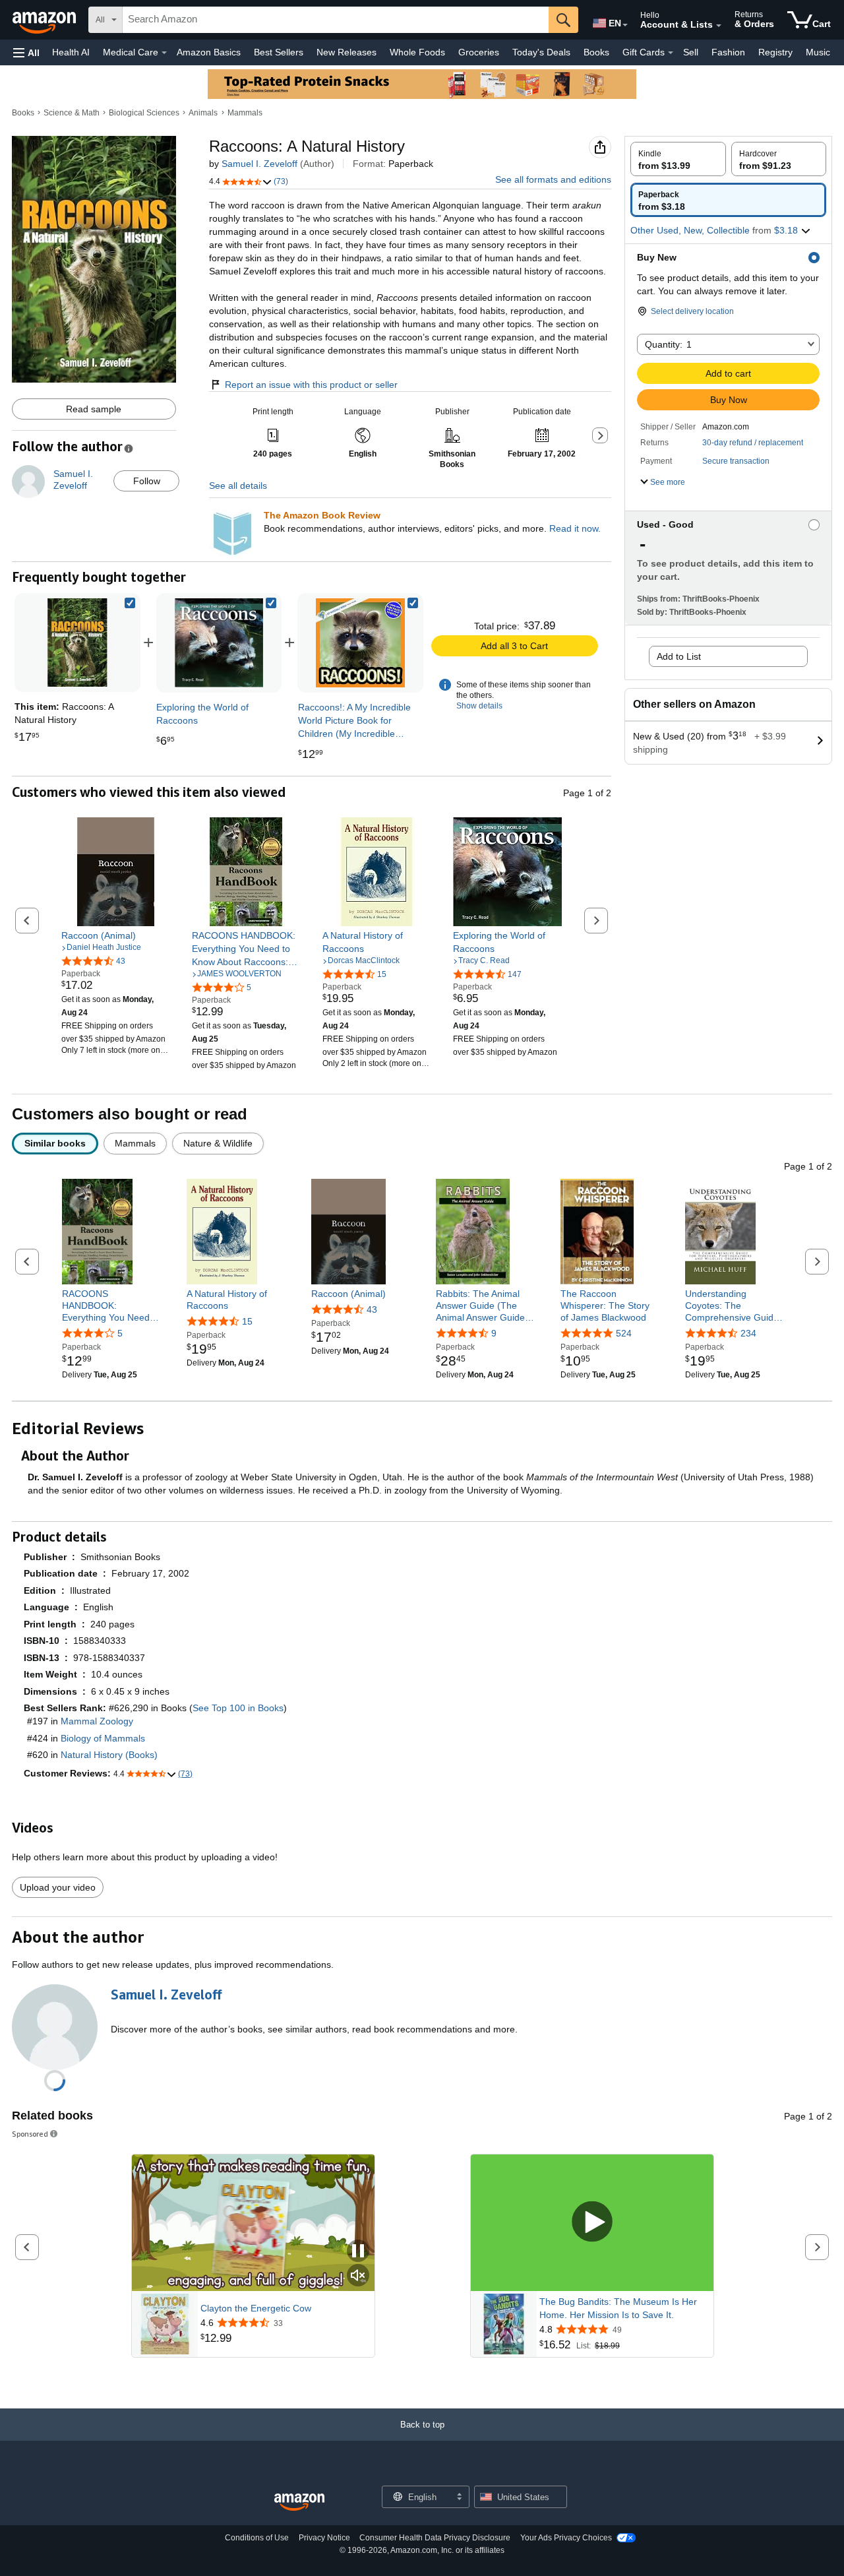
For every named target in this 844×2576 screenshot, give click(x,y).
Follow (147, 481)
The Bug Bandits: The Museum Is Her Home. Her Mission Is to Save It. (618, 2308)
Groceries (479, 52)
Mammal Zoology (97, 1721)
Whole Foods (417, 52)
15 (247, 1321)
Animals (203, 113)
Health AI (71, 52)
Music (818, 52)
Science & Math (72, 113)
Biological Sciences (144, 113)
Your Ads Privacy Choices (566, 2538)
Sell (691, 52)
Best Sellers (279, 52)
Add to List (679, 656)
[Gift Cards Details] (671, 53)
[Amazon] (45, 20)
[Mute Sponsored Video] (358, 2276)
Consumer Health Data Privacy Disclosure (435, 2538)
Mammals (245, 113)
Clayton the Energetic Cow (256, 2308)
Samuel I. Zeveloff (259, 164)
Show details (479, 706)
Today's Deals (541, 52)
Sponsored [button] (30, 2134)
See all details (238, 486)
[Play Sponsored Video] (592, 2223)
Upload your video (58, 1887)
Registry (775, 52)
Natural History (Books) (109, 1755)
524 (624, 1333)
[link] (219, 643)
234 (748, 1333)
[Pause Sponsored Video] (358, 2252)
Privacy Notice (324, 2538)
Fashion (728, 52)
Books (596, 52)
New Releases (347, 52)
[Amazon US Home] (299, 2502)
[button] (26, 52)
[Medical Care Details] (164, 53)
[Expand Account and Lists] (719, 26)
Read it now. (575, 528)
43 (372, 1309)
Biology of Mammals (103, 1738)
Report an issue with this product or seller (311, 385)
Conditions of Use (257, 2538)
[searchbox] (336, 20)
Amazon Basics (209, 52)
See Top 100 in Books (238, 1708)
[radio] (678, 159)
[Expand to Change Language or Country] (625, 25)
